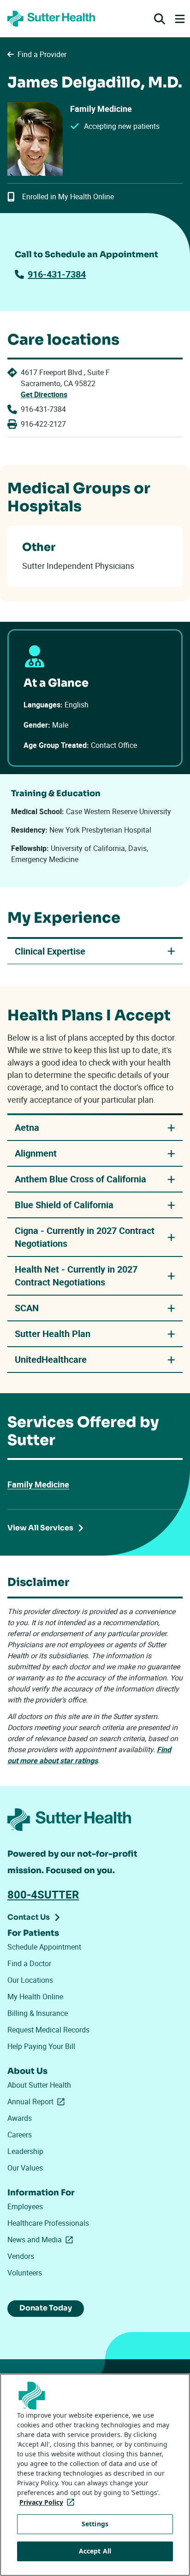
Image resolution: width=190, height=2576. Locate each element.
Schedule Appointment (44, 1947)
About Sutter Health (39, 2085)
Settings (95, 2524)
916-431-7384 (57, 274)
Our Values (25, 2168)
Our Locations (30, 1980)
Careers (20, 2135)
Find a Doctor (29, 1963)
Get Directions (44, 394)
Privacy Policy (49, 2502)
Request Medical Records (48, 2030)
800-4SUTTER (43, 1894)
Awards (20, 2118)
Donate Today (46, 2308)
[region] (95, 2475)
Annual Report (38, 2101)
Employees (25, 2206)
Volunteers (25, 2273)
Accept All (95, 2551)
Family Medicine (38, 1484)
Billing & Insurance (38, 2013)
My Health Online (35, 1997)
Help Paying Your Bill (41, 2046)
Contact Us (29, 1917)
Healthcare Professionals (48, 2223)
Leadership (25, 2151)
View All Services (40, 1528)
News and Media (42, 2240)
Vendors (21, 2256)
